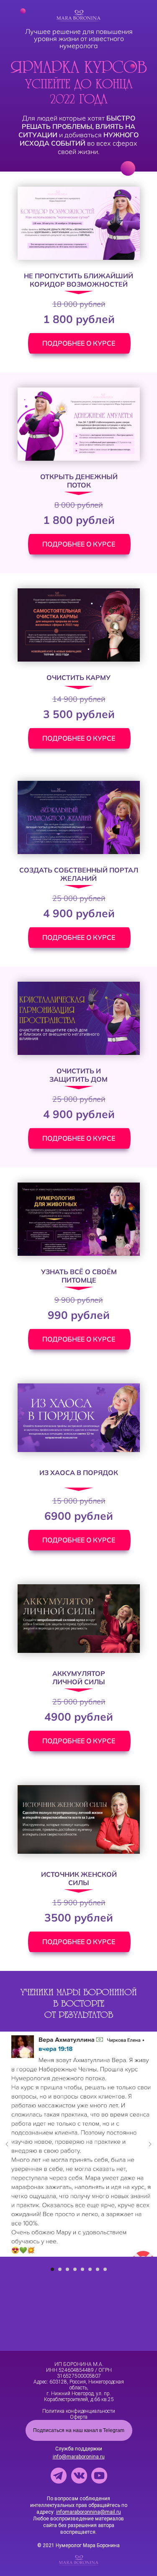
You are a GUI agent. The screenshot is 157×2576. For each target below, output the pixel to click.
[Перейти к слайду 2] (60, 2269)
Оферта (79, 2417)
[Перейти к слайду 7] (98, 2269)
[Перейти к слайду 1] (52, 2269)
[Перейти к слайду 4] (75, 2269)
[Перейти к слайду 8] (105, 2269)
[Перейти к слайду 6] (90, 2269)
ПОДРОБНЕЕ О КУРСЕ (79, 343)
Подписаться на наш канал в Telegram (79, 2430)
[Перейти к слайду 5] (82, 2269)
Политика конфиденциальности (79, 2411)
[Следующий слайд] (150, 2144)
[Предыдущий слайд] (7, 2144)
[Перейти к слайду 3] (67, 2269)
